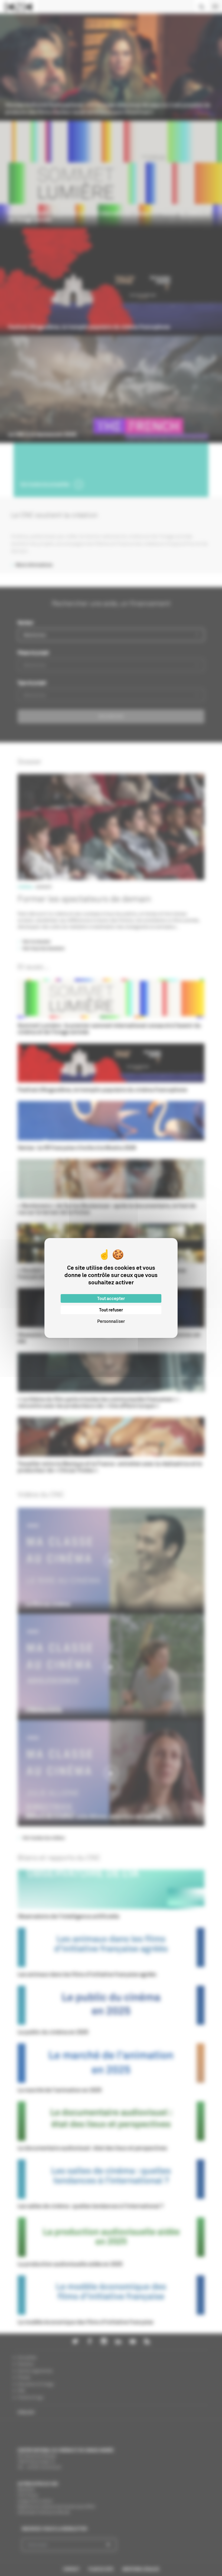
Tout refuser (111, 1310)
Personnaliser (111, 1321)
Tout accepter (111, 1298)
